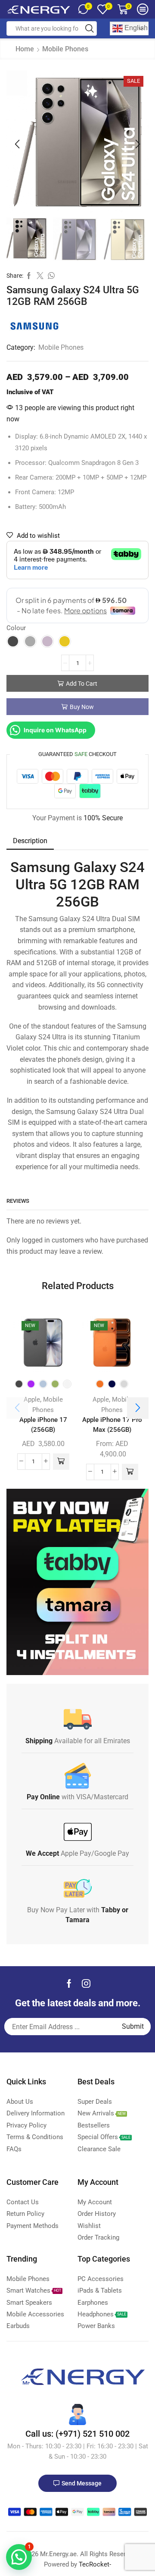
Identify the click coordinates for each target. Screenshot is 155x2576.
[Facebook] (69, 1983)
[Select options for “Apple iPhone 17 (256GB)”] (61, 1462)
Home (25, 49)
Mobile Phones (65, 49)
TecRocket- (95, 2564)
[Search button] (90, 28)
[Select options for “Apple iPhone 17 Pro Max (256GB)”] (130, 1472)
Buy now (82, 707)
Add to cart (82, 684)
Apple (32, 1399)
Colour (16, 628)
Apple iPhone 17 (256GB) (43, 1425)
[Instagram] (86, 1983)
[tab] (30, 841)
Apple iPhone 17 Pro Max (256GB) (112, 1425)
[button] (17, 144)
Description (30, 841)
